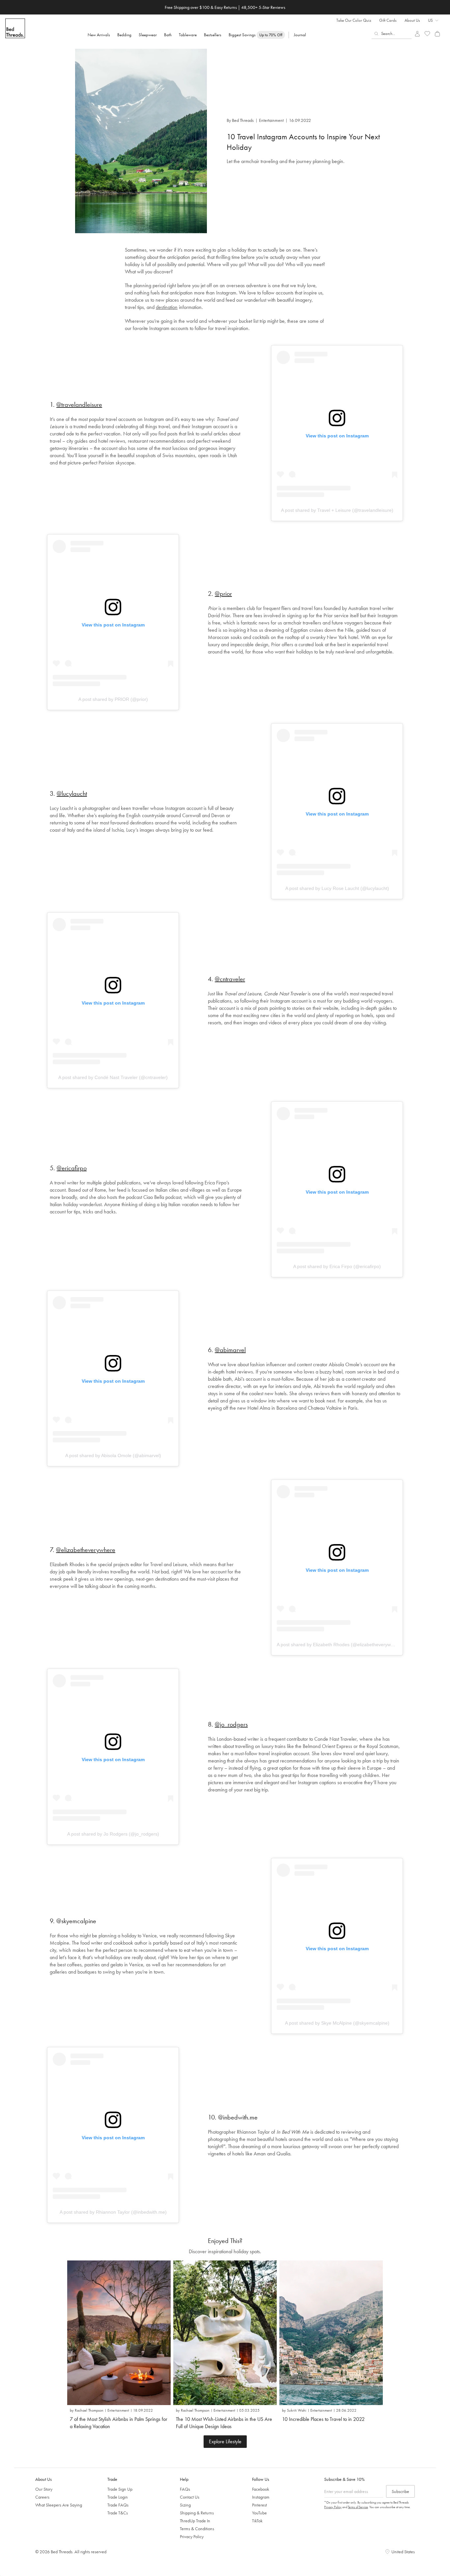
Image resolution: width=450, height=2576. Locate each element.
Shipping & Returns (197, 2513)
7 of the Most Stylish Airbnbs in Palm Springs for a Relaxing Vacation (119, 2423)
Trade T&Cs (118, 2513)
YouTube (259, 2513)
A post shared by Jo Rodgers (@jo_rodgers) (113, 1834)
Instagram (261, 2497)
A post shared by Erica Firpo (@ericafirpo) (337, 1266)
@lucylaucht (72, 793)
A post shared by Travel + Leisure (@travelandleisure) (337, 510)
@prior (223, 594)
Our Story (44, 2489)
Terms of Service (358, 2507)
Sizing (185, 2505)
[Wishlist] (427, 34)
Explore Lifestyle (225, 2441)
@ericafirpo (72, 1168)
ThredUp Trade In (195, 2521)
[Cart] (437, 34)
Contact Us (190, 2497)
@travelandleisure (79, 404)
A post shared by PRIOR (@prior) (113, 699)
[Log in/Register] (417, 34)
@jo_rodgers (231, 1724)
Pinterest (259, 2505)
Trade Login (118, 2497)
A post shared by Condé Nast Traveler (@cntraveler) (113, 1077)
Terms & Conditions (197, 2529)
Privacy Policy (192, 2536)
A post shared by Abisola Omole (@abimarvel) (113, 1455)
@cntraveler (230, 979)
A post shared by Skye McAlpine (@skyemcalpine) (337, 2023)
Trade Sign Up (120, 2489)
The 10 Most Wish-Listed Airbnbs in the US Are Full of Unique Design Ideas (224, 2423)
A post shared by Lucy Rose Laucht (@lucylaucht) (337, 888)
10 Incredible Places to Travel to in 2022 (323, 2419)
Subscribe (400, 2491)
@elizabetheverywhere (86, 1550)
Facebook (261, 2489)
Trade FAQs (118, 2505)
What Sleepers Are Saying (59, 2505)
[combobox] (392, 34)
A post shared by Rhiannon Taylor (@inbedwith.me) (113, 2212)
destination (167, 307)
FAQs (185, 2489)
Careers (42, 2497)
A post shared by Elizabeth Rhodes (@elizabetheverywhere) (339, 1645)
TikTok (257, 2521)
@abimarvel (230, 1350)
